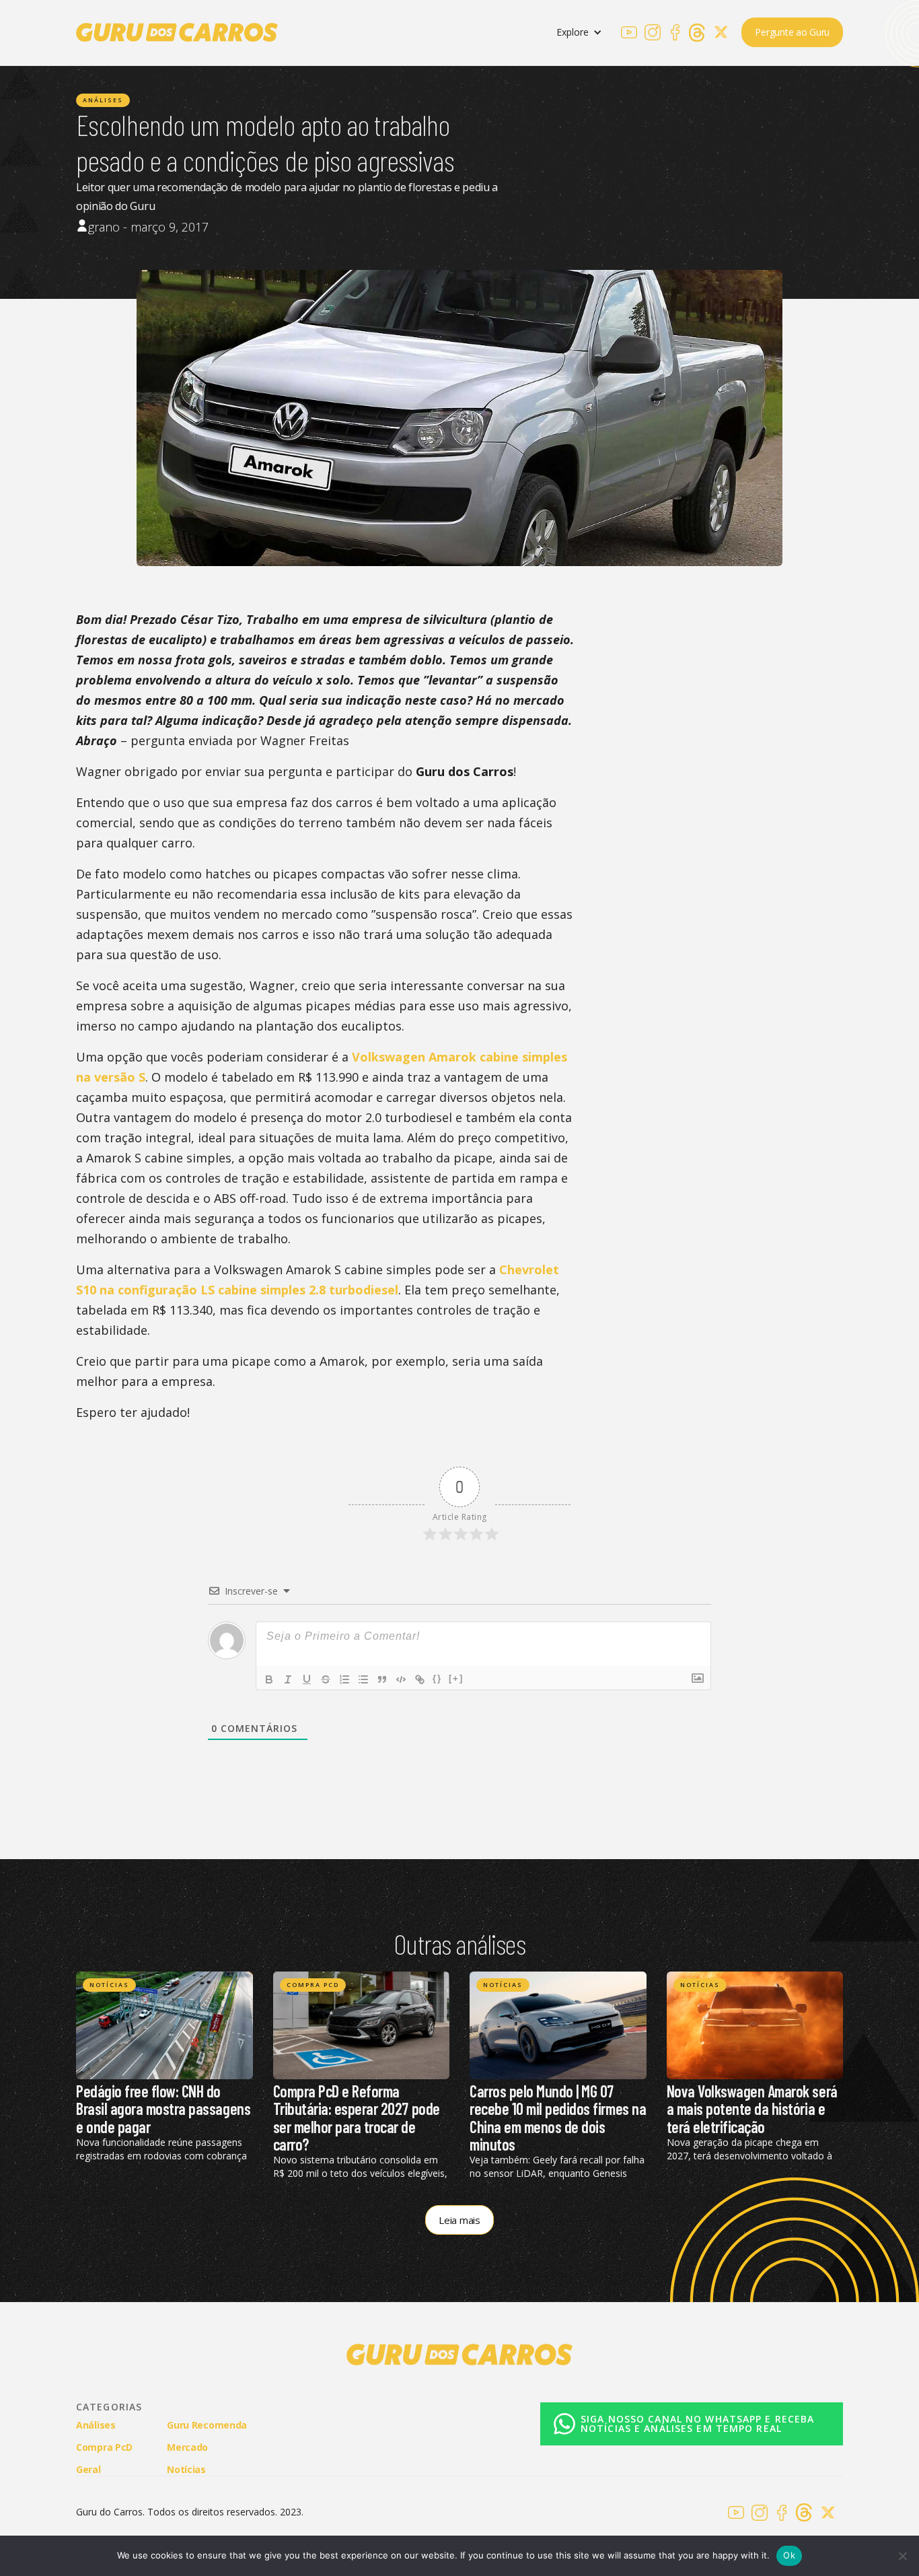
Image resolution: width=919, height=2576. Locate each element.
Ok (789, 2555)
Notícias (109, 1985)
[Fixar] (326, 1679)
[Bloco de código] (401, 1679)
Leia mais (459, 2220)
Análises (103, 100)
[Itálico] (288, 1679)
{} (437, 1678)
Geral (88, 2469)
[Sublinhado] (307, 1679)
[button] (579, 33)
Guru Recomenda (207, 2425)
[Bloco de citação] (382, 1679)
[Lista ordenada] (344, 1679)
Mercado (187, 2447)
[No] (902, 2556)
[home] (177, 32)
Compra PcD (313, 1985)
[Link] (420, 1679)
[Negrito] (269, 1679)
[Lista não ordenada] (363, 1679)
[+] (456, 1678)
